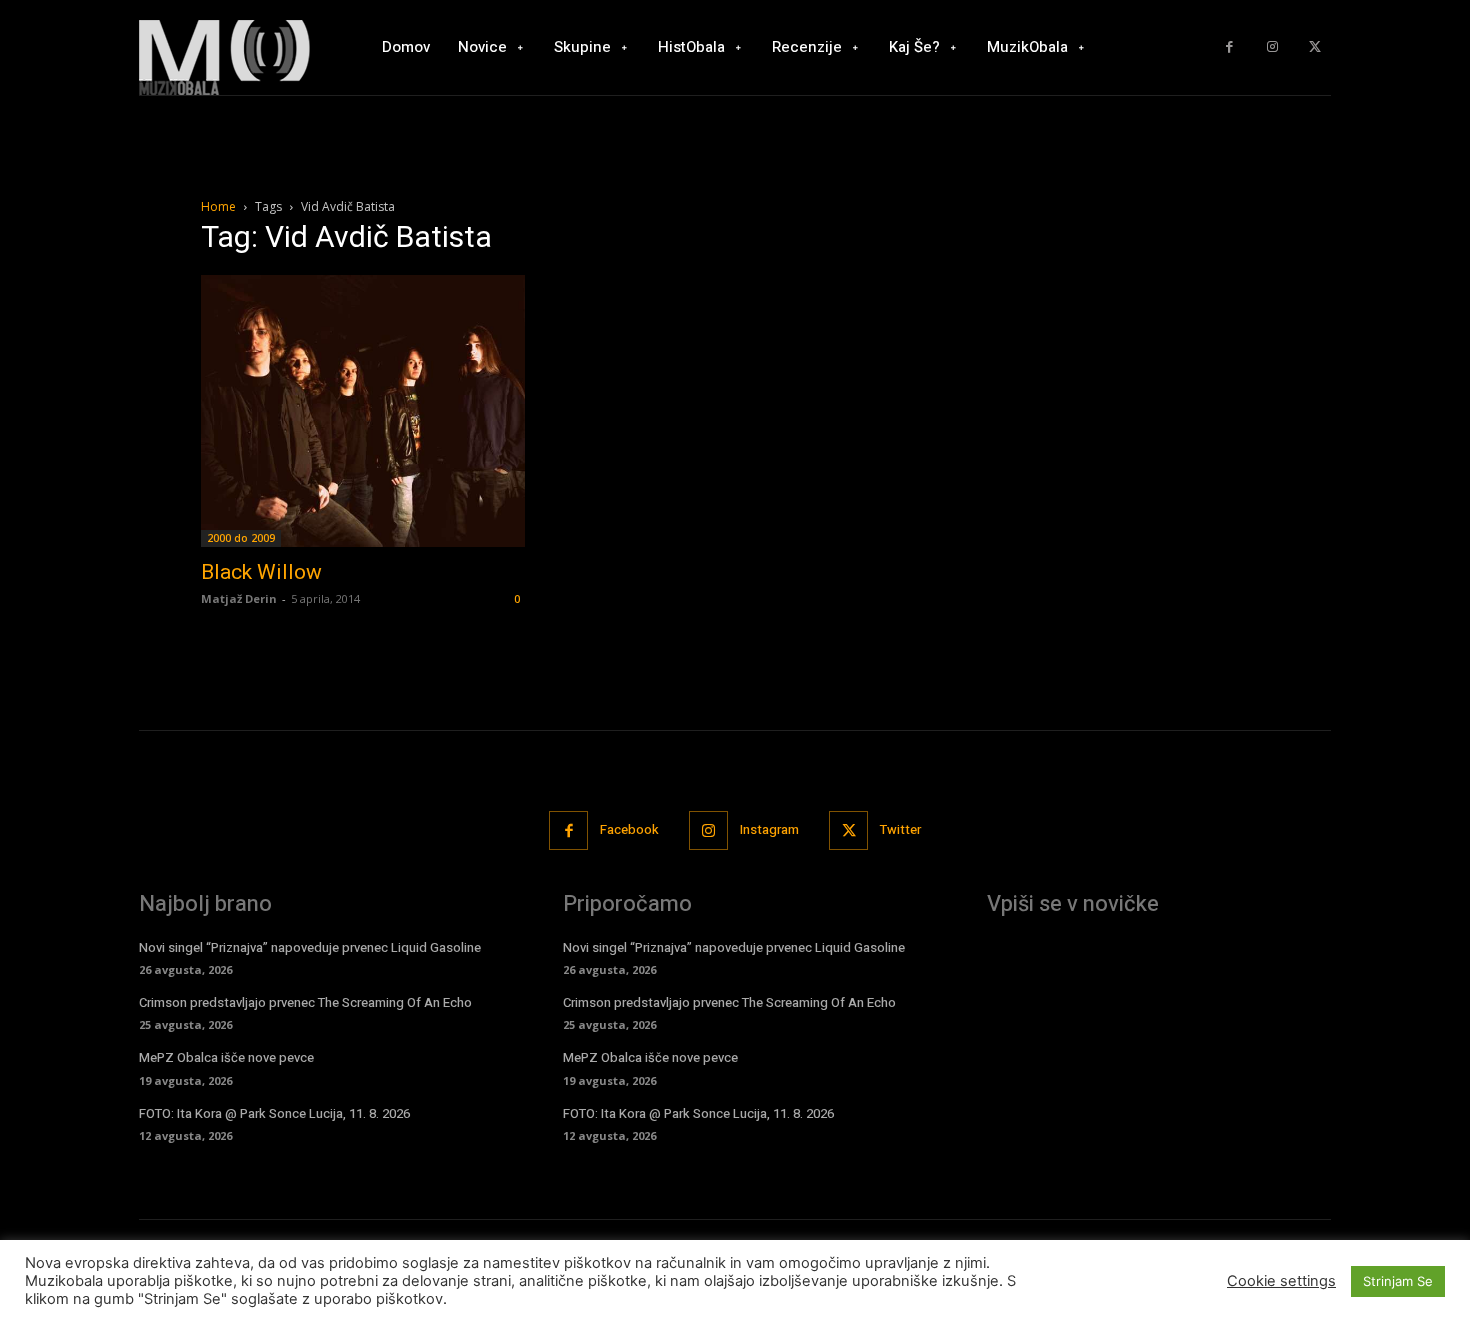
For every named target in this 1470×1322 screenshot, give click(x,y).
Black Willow (261, 572)
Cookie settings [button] (1281, 1281)
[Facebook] (1229, 47)
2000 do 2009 (241, 538)
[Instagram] (1272, 47)
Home (218, 206)
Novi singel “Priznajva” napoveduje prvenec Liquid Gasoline (310, 947)
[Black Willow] (363, 411)
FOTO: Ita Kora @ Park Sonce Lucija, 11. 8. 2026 (274, 1113)
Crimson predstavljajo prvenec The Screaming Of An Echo (305, 1002)
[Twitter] (1314, 47)
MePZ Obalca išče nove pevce (226, 1057)
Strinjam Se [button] (1398, 1281)
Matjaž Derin (239, 598)
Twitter (900, 829)
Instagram (769, 829)
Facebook (629, 829)
